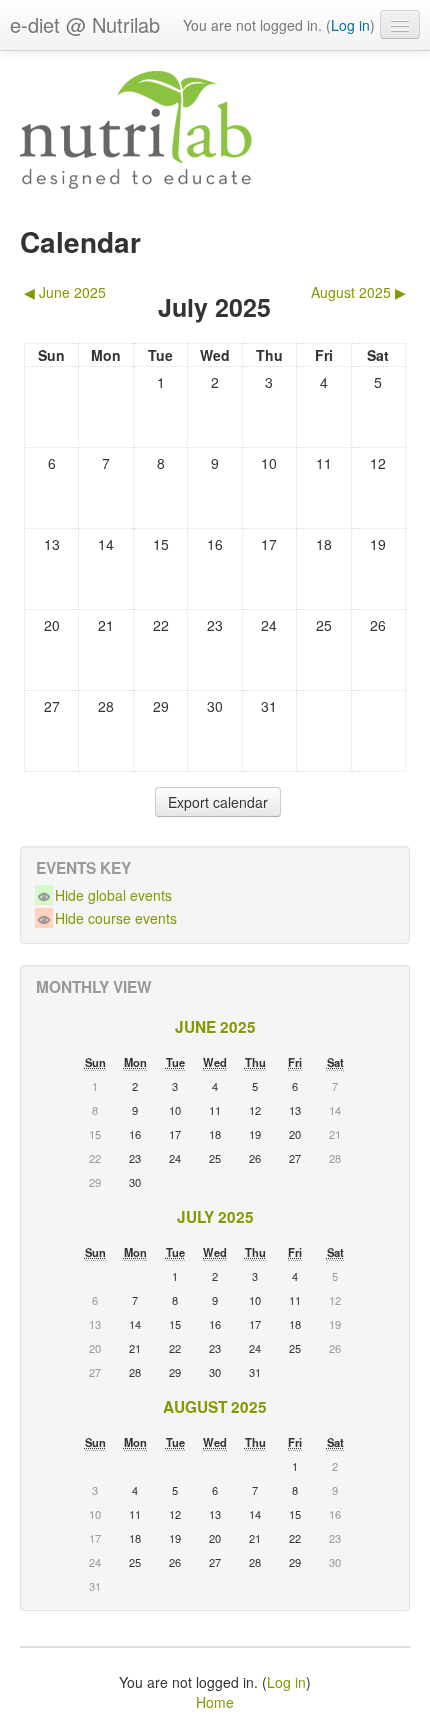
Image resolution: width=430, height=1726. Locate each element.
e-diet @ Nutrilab (85, 24)
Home (215, 1702)
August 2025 (215, 1407)
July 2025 (215, 1217)
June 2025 (215, 1027)
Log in (350, 25)
